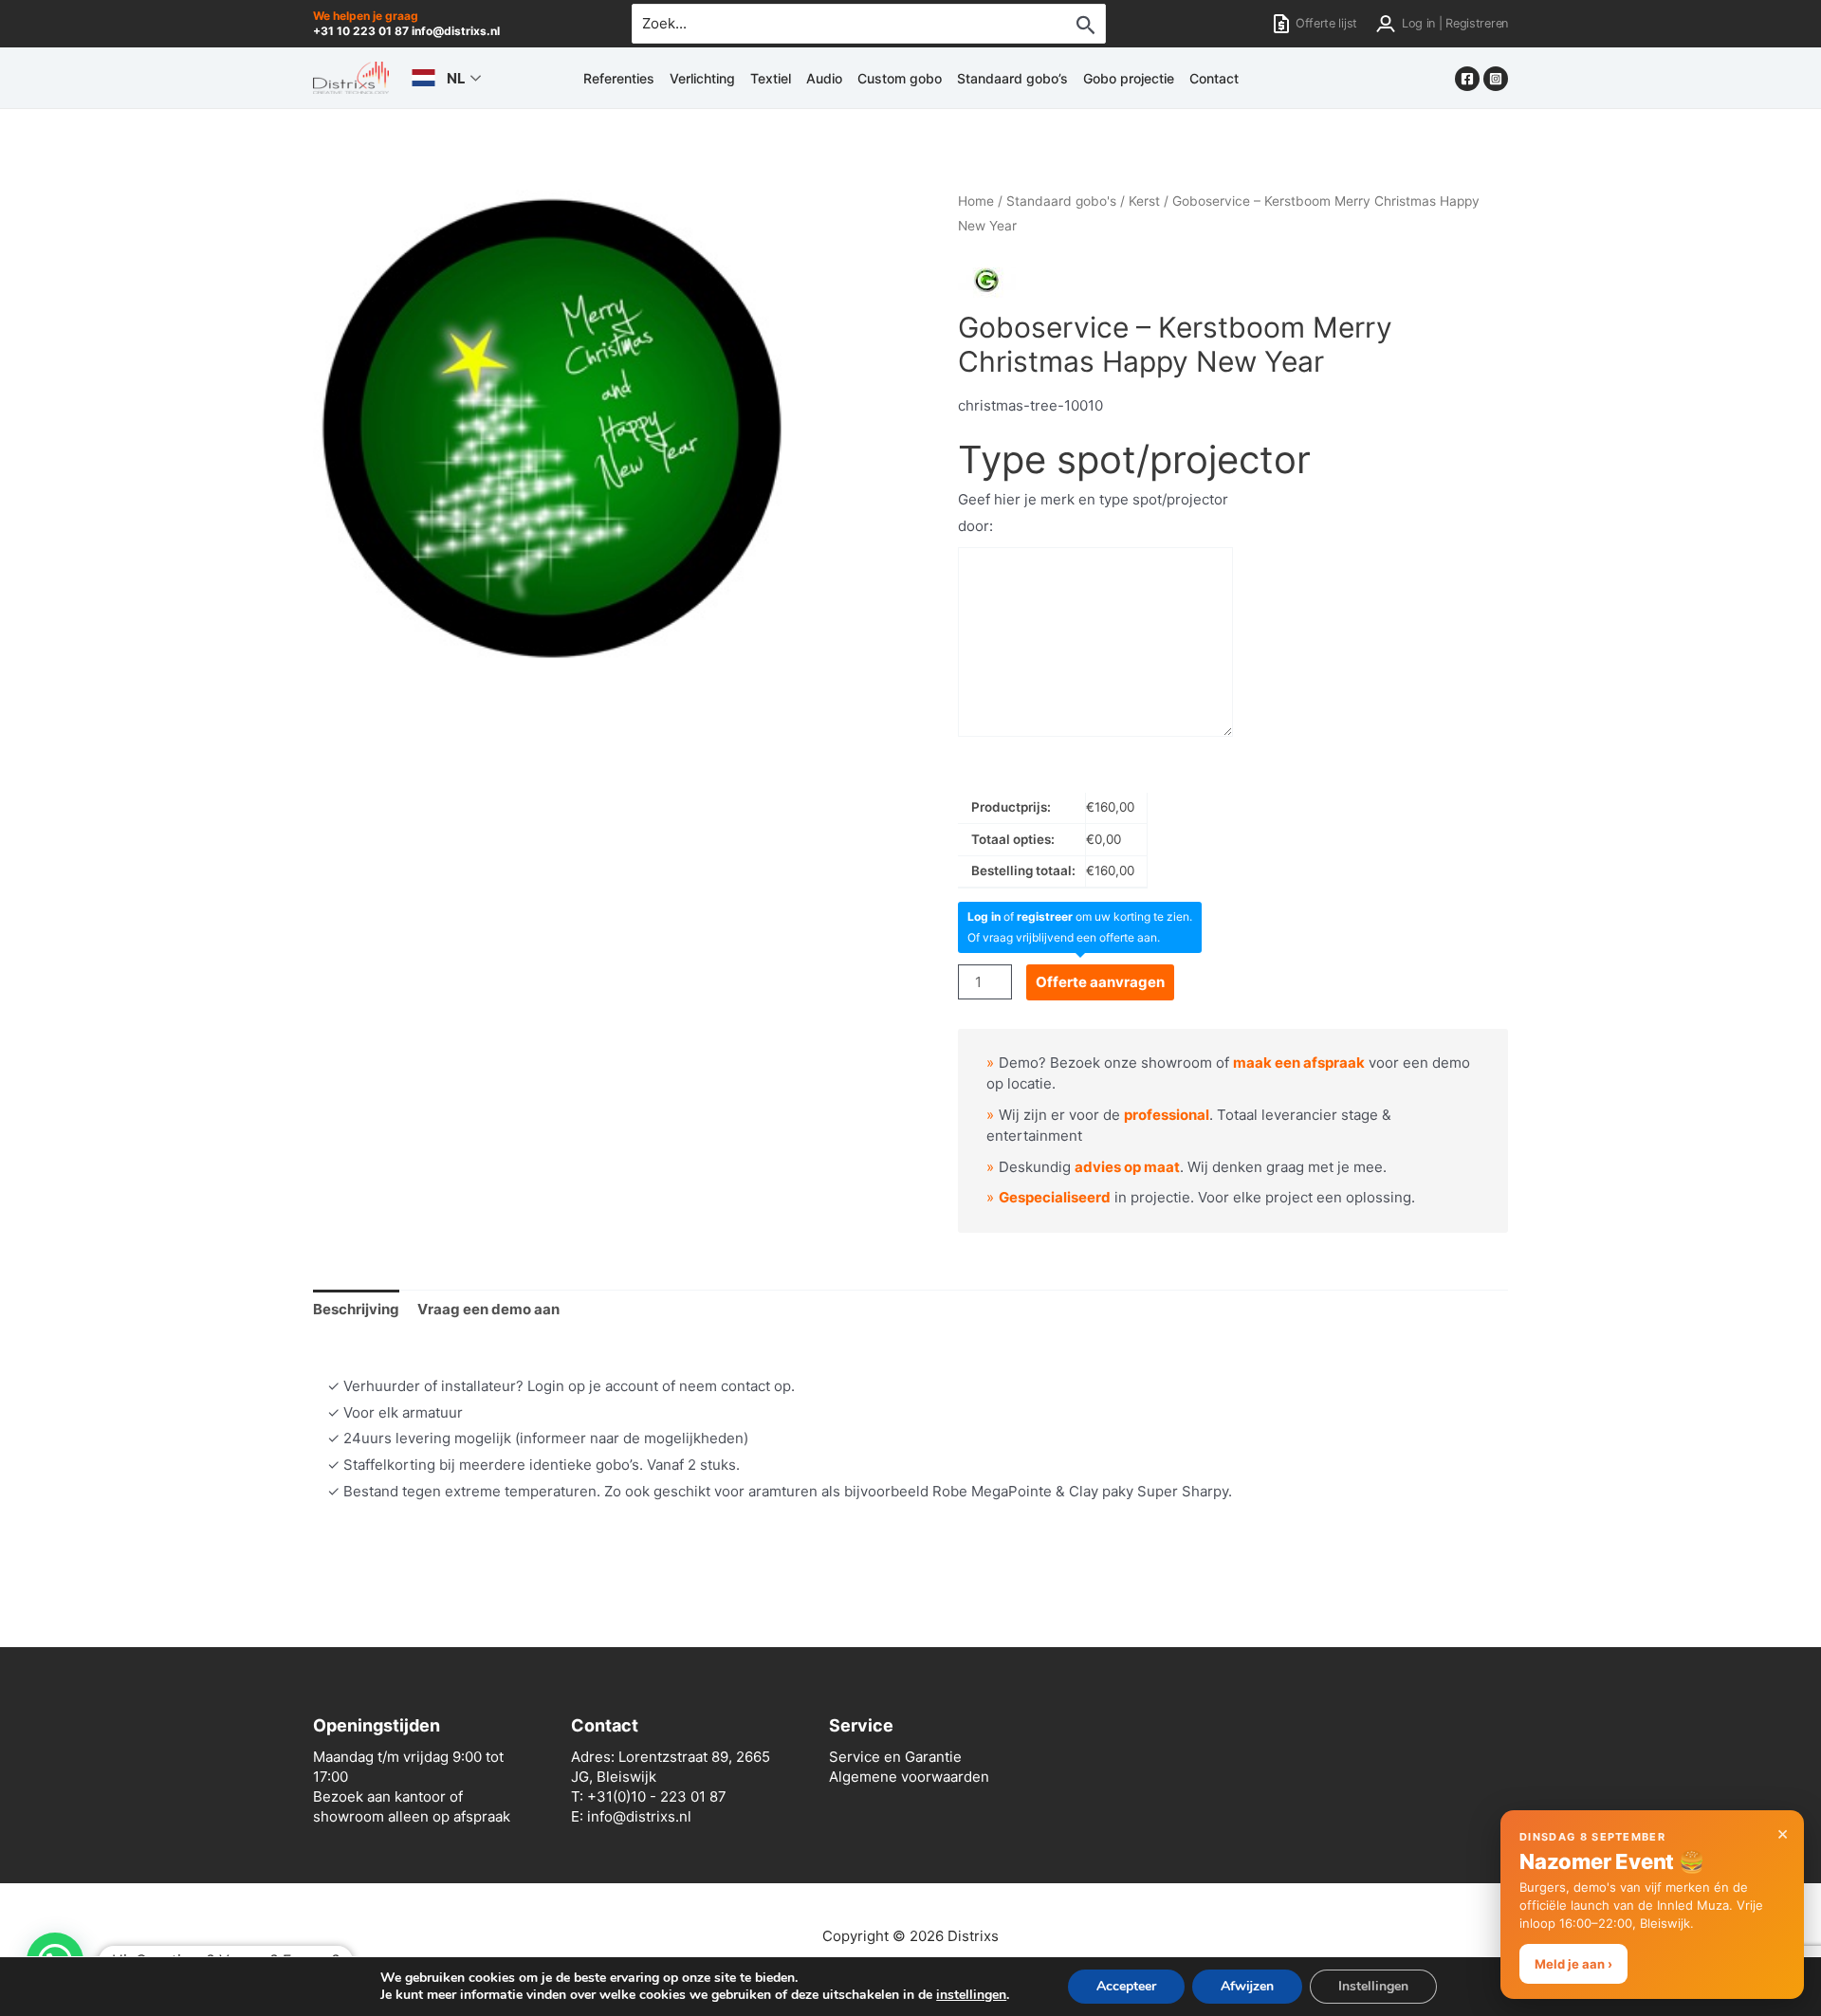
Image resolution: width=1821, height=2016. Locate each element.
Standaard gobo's (1061, 201)
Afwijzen (1247, 1986)
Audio (824, 78)
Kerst (1144, 201)
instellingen (971, 1995)
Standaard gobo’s (1012, 78)
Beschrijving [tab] (356, 1309)
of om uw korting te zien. (1080, 916)
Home (976, 201)
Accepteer (1126, 1986)
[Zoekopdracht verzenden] (1086, 25)
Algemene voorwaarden (909, 1777)
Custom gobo (900, 78)
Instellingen (1373, 1986)
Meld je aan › (1573, 1964)
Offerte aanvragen (1100, 982)
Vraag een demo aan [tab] (488, 1309)
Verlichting (702, 78)
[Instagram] (1496, 79)
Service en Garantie (895, 1757)
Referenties (619, 78)
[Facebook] (1467, 79)
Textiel (771, 78)
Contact (1214, 78)
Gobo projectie (1129, 78)
